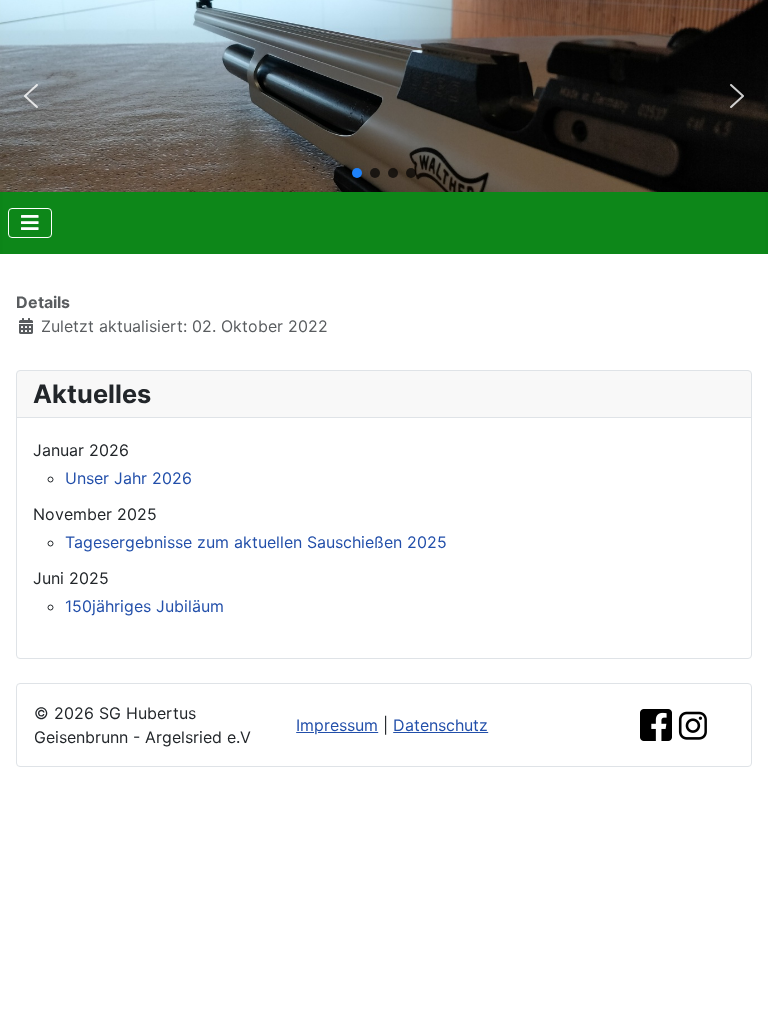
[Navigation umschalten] (30, 223)
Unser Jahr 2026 (128, 478)
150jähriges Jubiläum (144, 606)
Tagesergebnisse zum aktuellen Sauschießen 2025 (256, 542)
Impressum (337, 725)
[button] (31, 96)
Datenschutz (440, 725)
